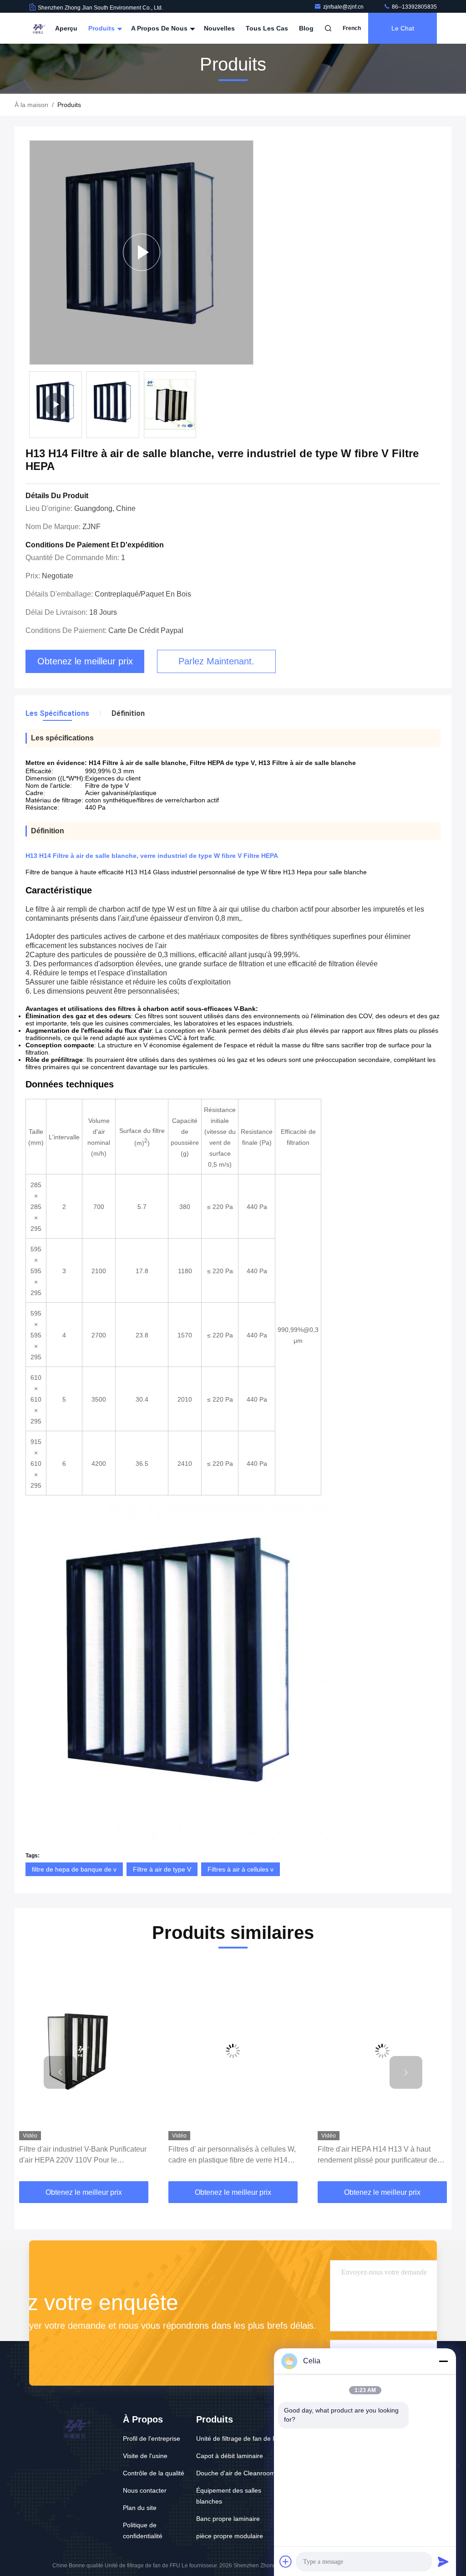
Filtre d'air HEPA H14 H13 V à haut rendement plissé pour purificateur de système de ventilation (377, 2155)
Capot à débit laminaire (230, 2456)
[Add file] (286, 2561)
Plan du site (140, 2508)
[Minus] (443, 2361)
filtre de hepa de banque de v (74, 1869)
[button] (60, 2072)
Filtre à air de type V (162, 1869)
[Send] (443, 2561)
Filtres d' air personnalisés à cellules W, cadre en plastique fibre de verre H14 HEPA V (232, 2155)
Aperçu (66, 28)
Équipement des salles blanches (229, 2496)
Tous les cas (267, 28)
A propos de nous (160, 28)
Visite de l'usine (145, 2456)
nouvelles (219, 28)
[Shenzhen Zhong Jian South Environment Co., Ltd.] (38, 28)
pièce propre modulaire (230, 2536)
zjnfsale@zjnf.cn (344, 7)
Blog (306, 28)
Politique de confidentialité (143, 2530)
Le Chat (403, 28)
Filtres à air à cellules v (241, 1869)
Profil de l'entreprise (152, 2438)
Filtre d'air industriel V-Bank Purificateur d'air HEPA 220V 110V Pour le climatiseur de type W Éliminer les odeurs (83, 2155)
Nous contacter (145, 2490)
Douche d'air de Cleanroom (236, 2473)
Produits (102, 28)
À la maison (31, 105)
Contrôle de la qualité (154, 2473)
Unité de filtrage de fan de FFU (241, 2438)
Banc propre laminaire (228, 2519)
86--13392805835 (414, 7)
